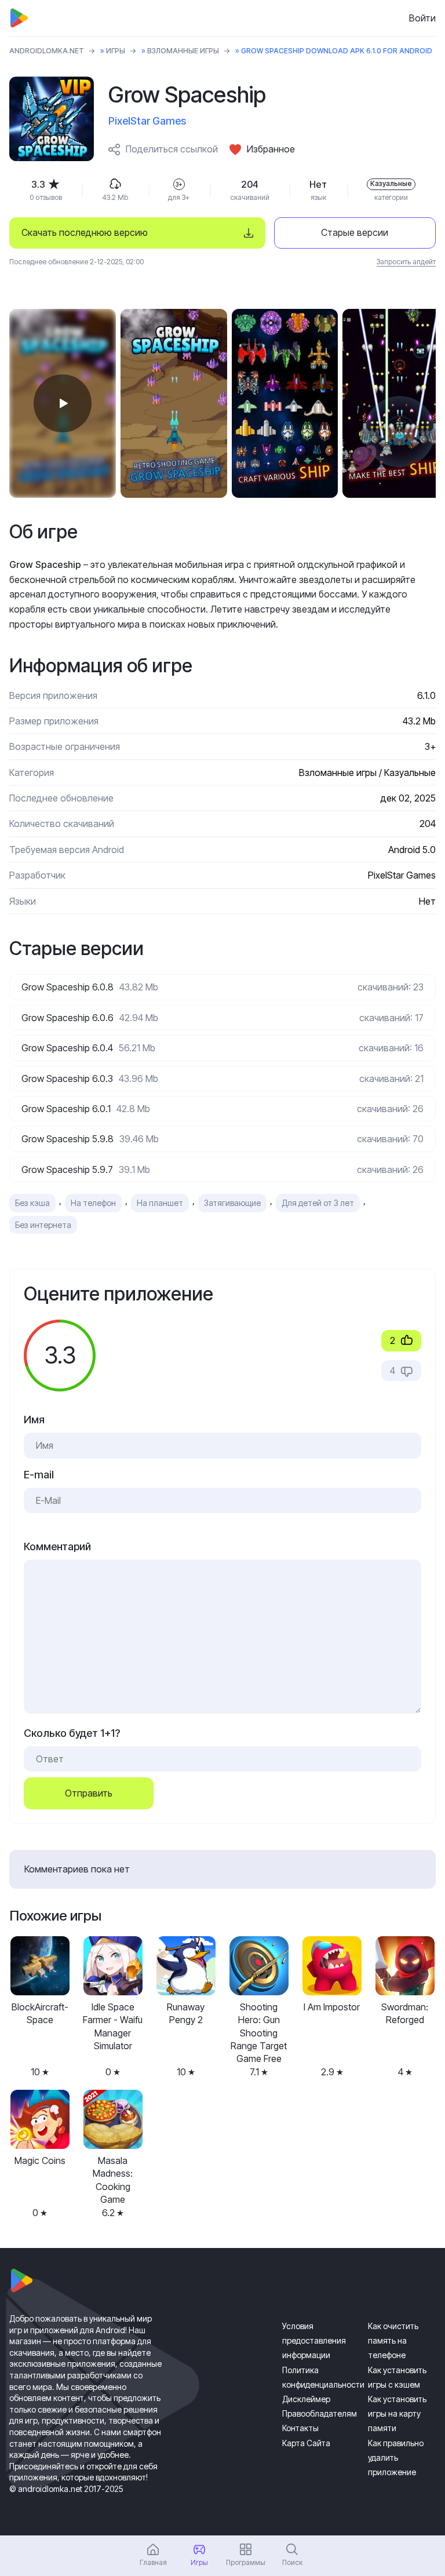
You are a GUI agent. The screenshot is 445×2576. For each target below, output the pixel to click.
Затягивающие (232, 1203)
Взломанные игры (183, 51)
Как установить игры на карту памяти (397, 2413)
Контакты (300, 2428)
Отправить (89, 1793)
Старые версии (355, 232)
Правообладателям (320, 2413)
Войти (422, 18)
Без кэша (32, 1203)
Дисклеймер (306, 2399)
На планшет (160, 1203)
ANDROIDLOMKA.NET (47, 51)
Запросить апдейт (406, 262)
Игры (116, 51)
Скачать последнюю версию (85, 232)
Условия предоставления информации (314, 2340)
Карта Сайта (306, 2443)
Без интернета (43, 1225)
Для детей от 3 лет (318, 1203)
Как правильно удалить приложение (396, 2457)
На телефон (93, 1203)
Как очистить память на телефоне (393, 2340)
